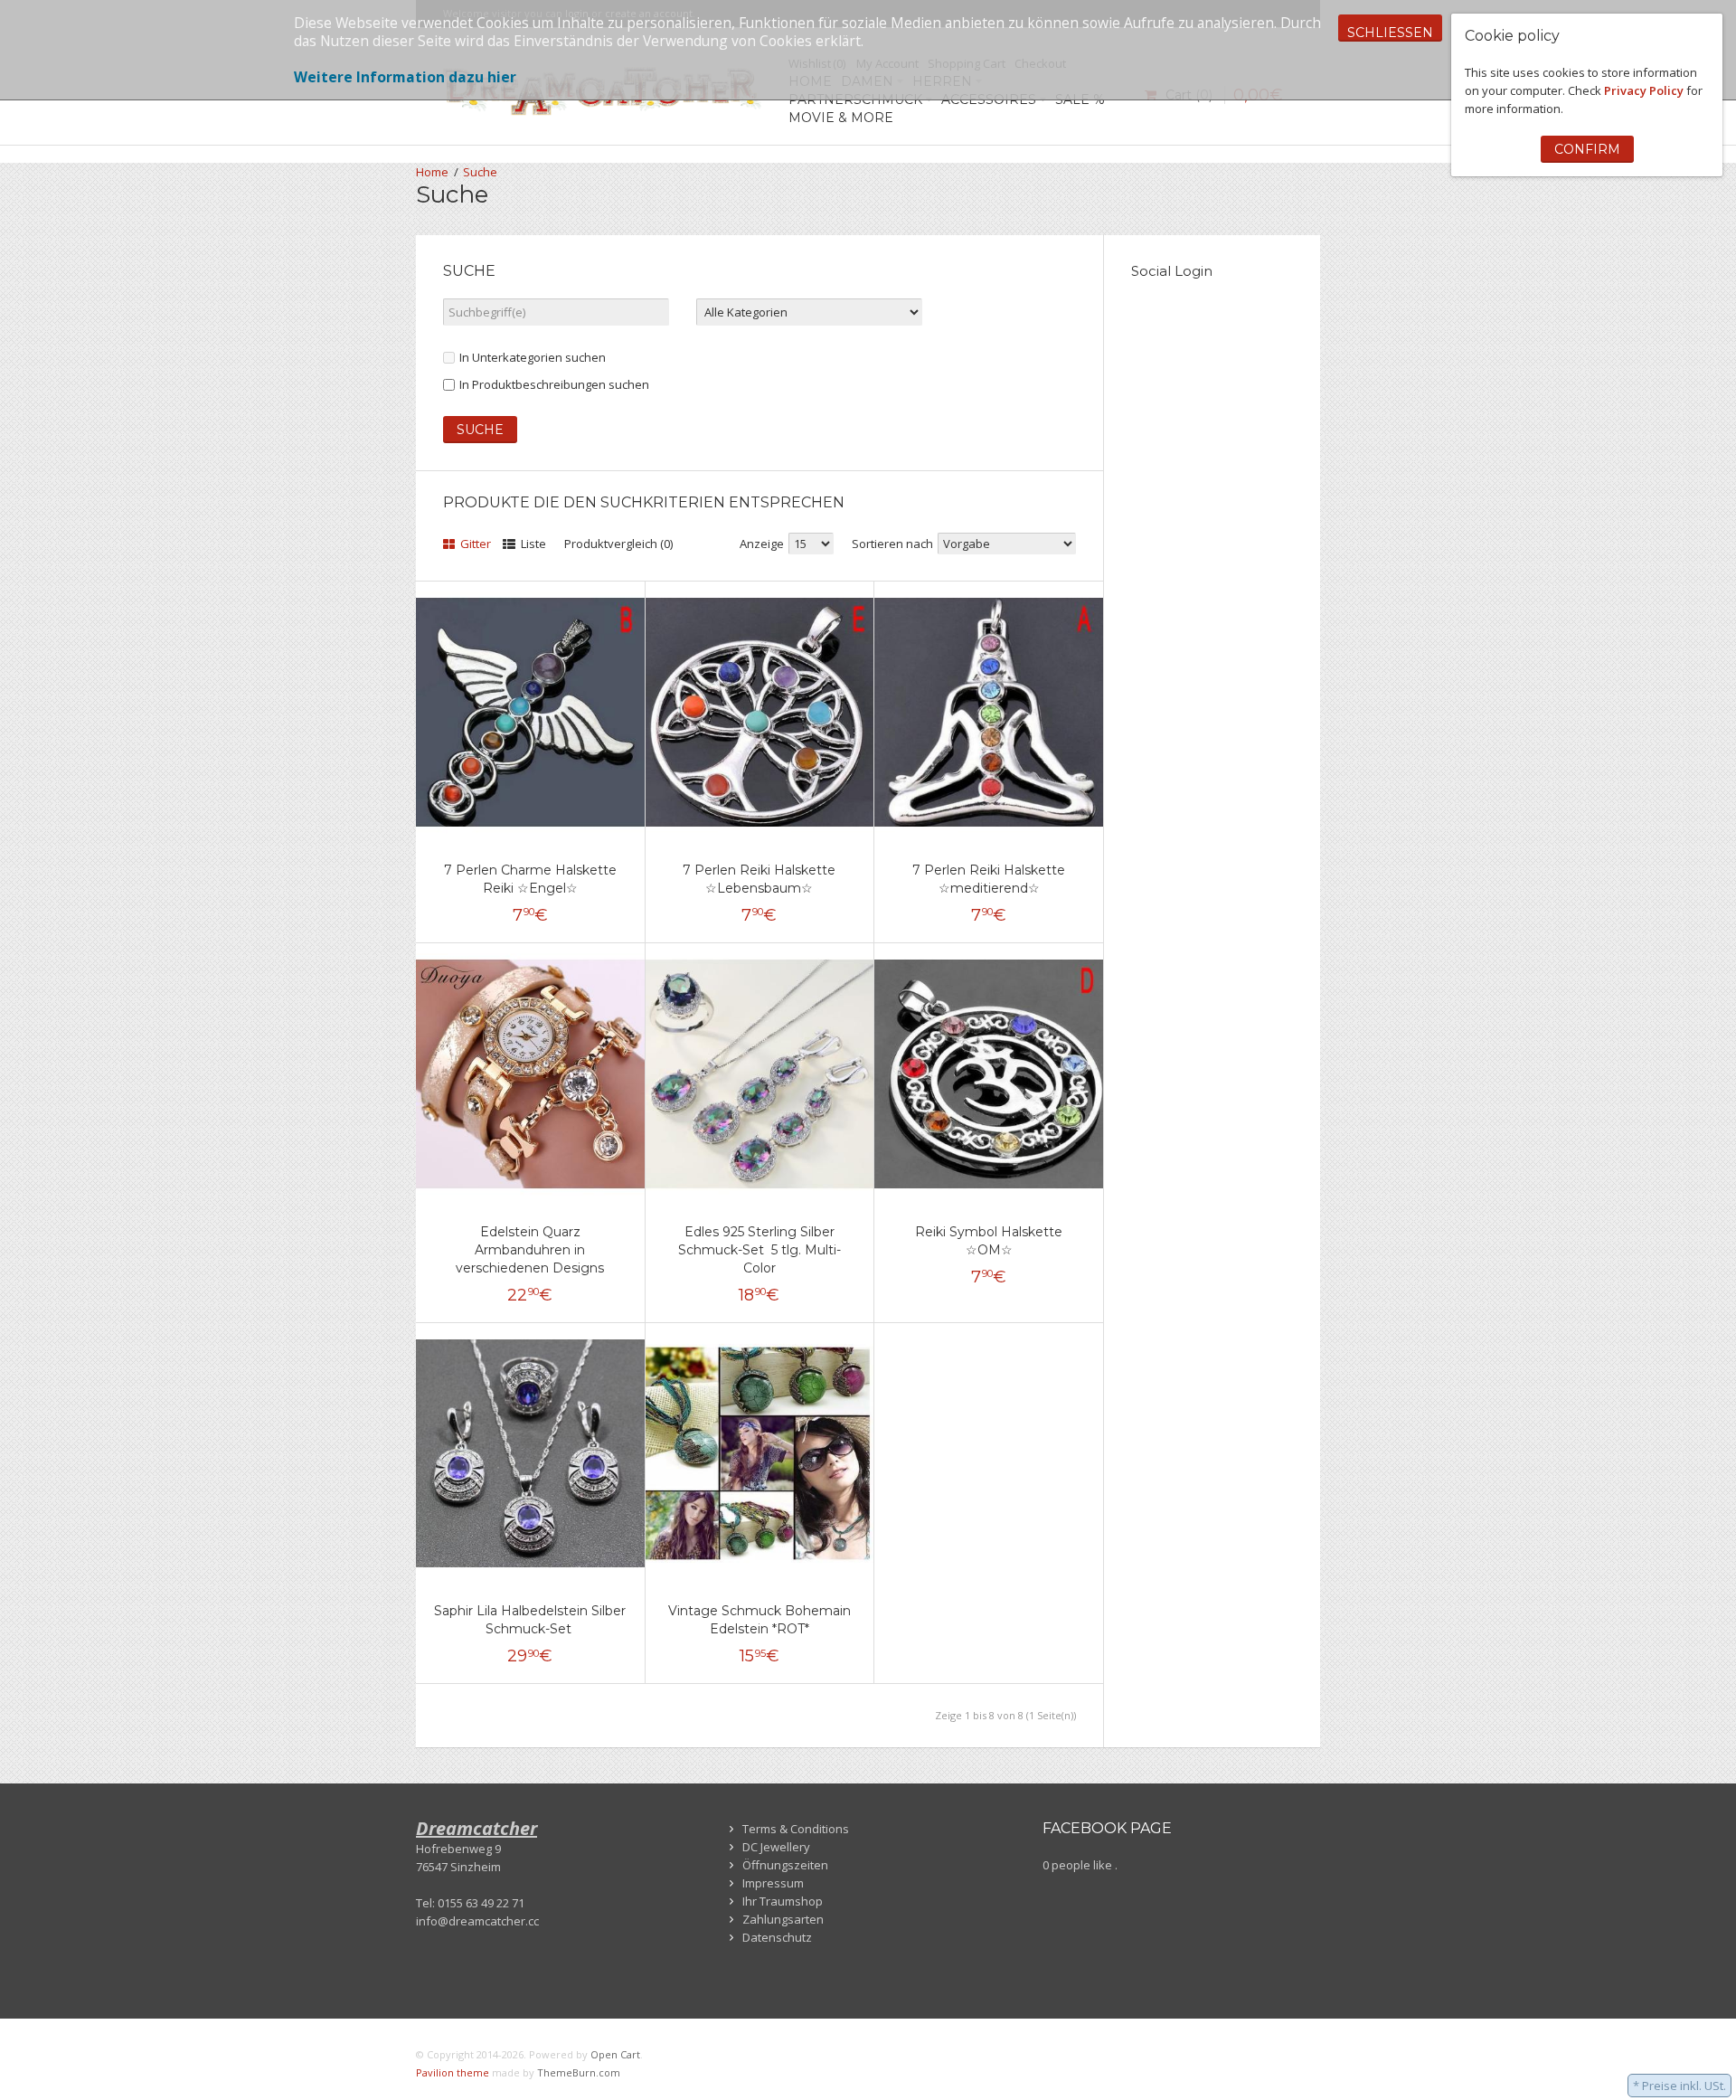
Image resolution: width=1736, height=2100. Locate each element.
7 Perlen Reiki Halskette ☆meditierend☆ (989, 879)
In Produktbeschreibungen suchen (554, 384)
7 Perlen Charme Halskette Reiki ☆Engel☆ (530, 879)
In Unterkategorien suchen (533, 357)
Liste (532, 544)
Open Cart (615, 2054)
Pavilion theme (453, 2072)
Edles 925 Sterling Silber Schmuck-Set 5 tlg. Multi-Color (759, 1250)
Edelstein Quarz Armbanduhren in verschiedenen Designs (530, 1250)
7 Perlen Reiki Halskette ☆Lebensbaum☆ (759, 879)
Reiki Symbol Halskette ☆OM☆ (989, 1241)
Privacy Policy (1644, 90)
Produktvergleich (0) (618, 544)
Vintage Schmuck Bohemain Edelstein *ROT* (759, 1620)
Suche (480, 172)
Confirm (1587, 149)
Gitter (474, 544)
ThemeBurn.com (579, 2072)
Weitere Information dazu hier (405, 77)
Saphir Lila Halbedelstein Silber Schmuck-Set (530, 1620)
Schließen (1390, 33)
